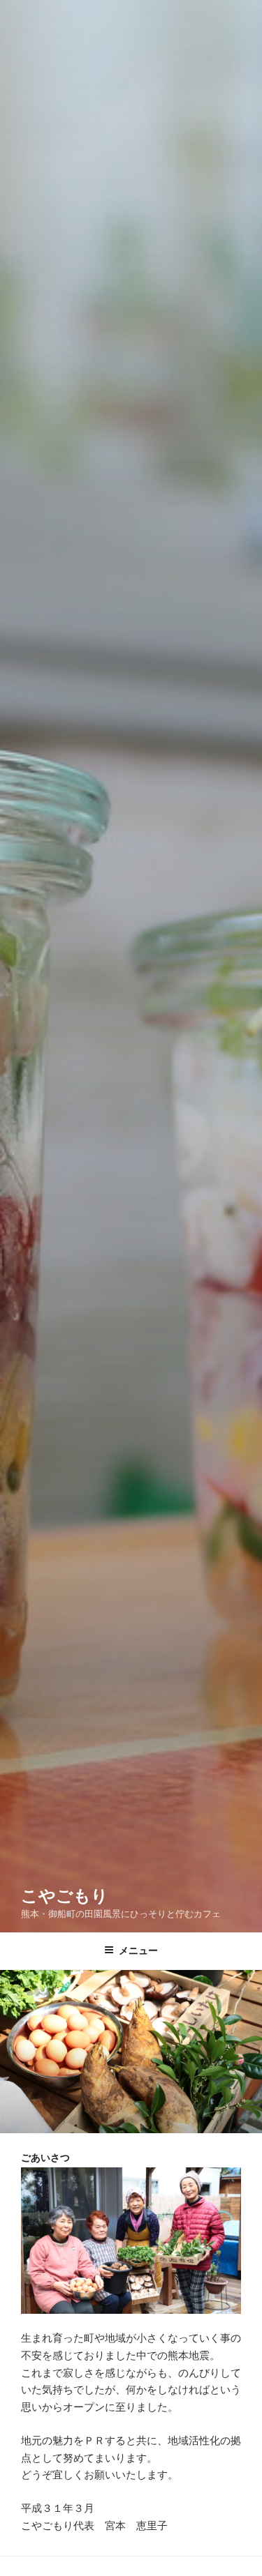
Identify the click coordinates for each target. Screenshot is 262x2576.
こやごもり (65, 1896)
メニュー (138, 1950)
